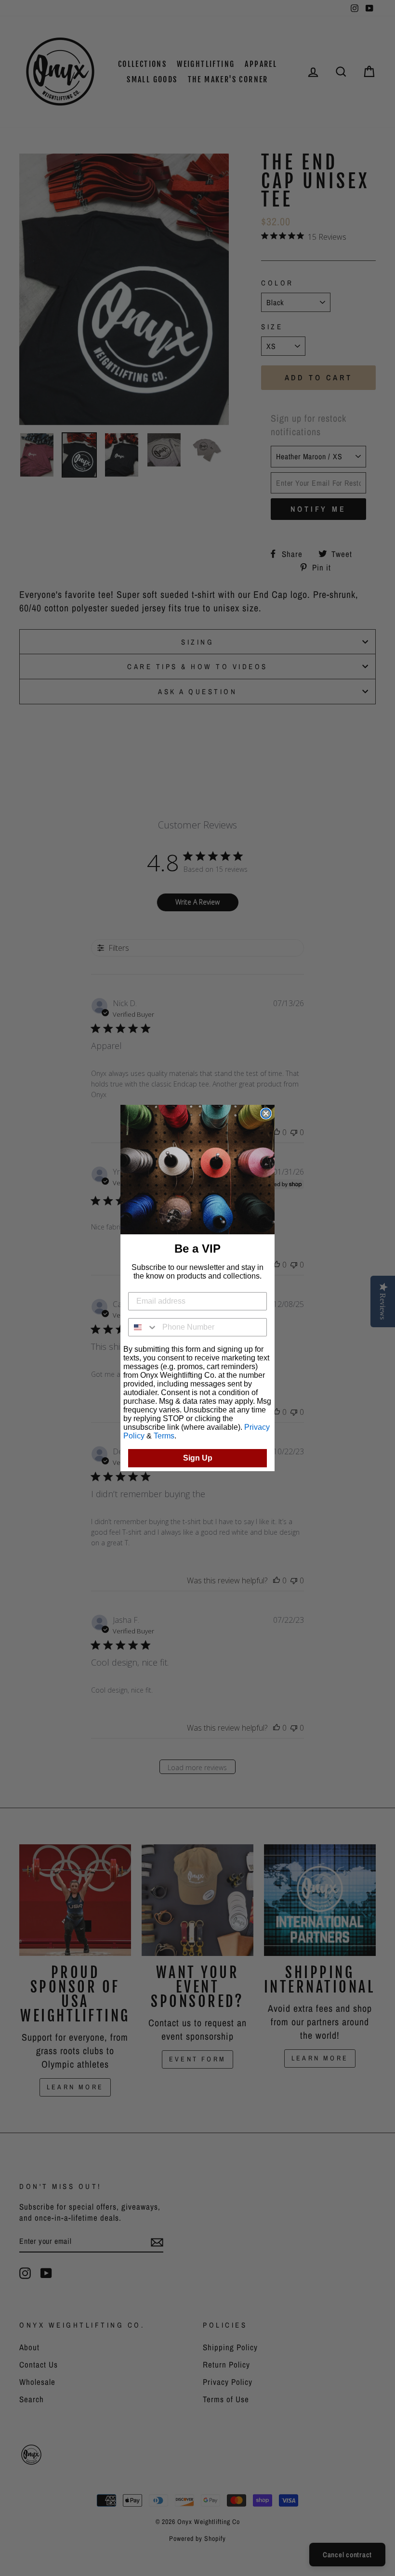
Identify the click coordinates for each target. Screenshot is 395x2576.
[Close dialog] (266, 1113)
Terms (164, 1436)
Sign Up (198, 1458)
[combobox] (143, 1327)
